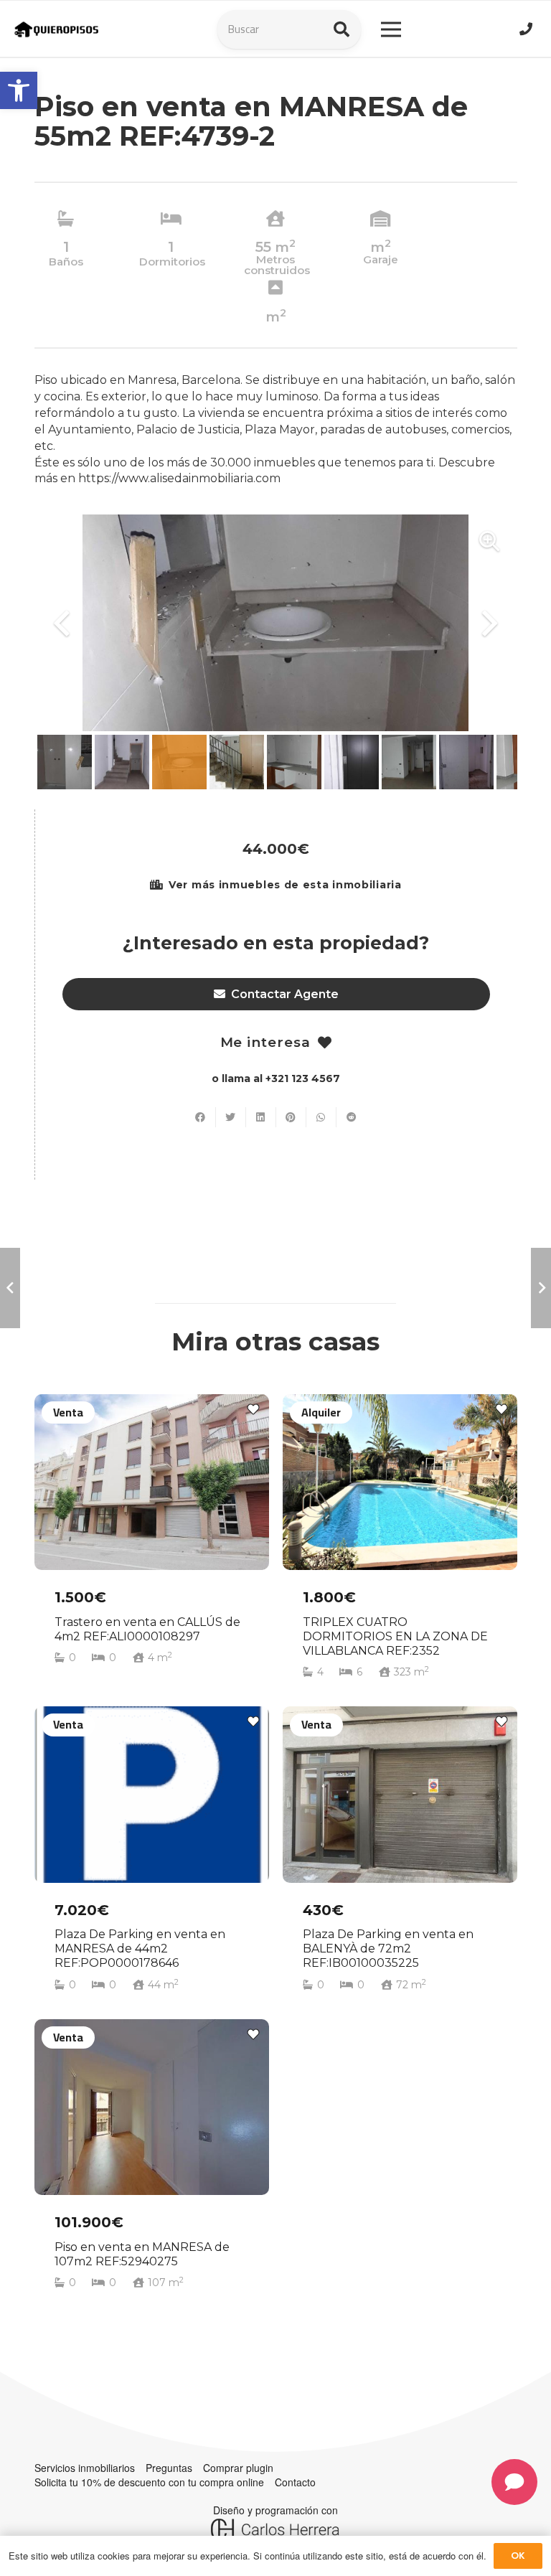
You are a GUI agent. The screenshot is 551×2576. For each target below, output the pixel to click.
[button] (19, 90)
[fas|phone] (528, 29)
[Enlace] (57, 30)
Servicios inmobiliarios (85, 2468)
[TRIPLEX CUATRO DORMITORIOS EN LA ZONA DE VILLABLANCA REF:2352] (400, 1543)
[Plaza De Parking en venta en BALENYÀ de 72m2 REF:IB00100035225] (400, 1856)
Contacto (295, 2482)
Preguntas (169, 2468)
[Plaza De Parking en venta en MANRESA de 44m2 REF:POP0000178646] (152, 1856)
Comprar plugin (238, 2468)
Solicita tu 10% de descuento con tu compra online (149, 2482)
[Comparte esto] (201, 1117)
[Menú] (391, 29)
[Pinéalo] (291, 1117)
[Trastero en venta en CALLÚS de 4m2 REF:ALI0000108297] (152, 1543)
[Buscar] (342, 29)
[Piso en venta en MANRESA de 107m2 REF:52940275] (152, 2161)
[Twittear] (231, 1117)
